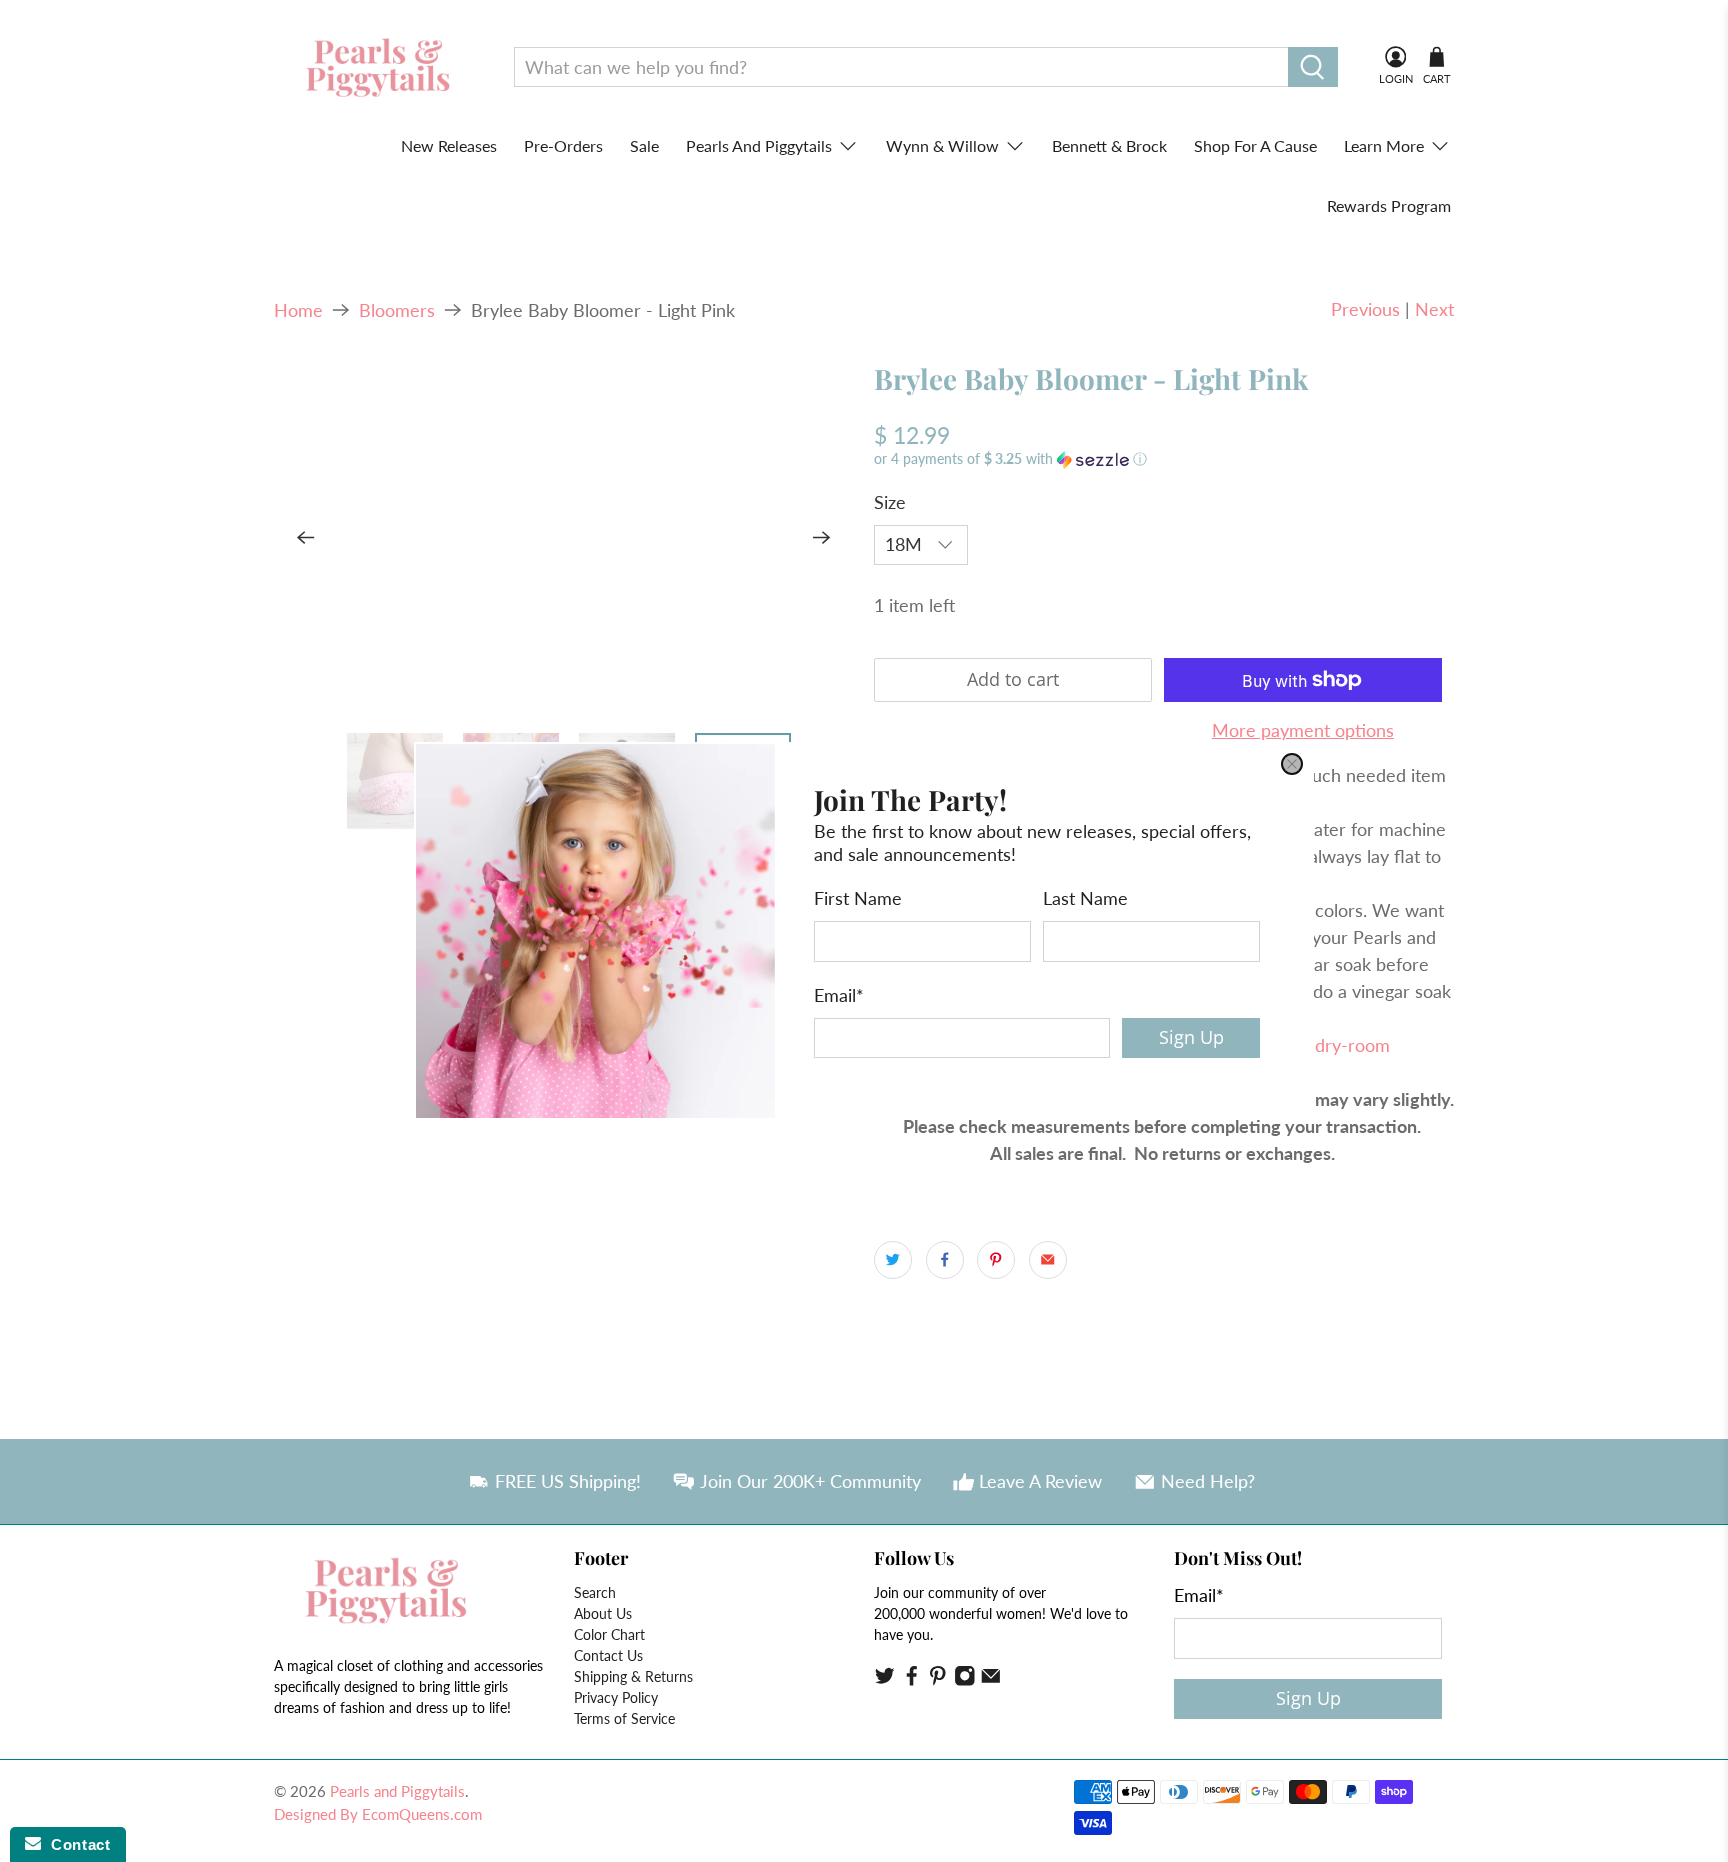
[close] (1292, 764)
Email (839, 995)
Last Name (1085, 898)
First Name (858, 898)
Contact (75, 1844)
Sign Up (1191, 1037)
